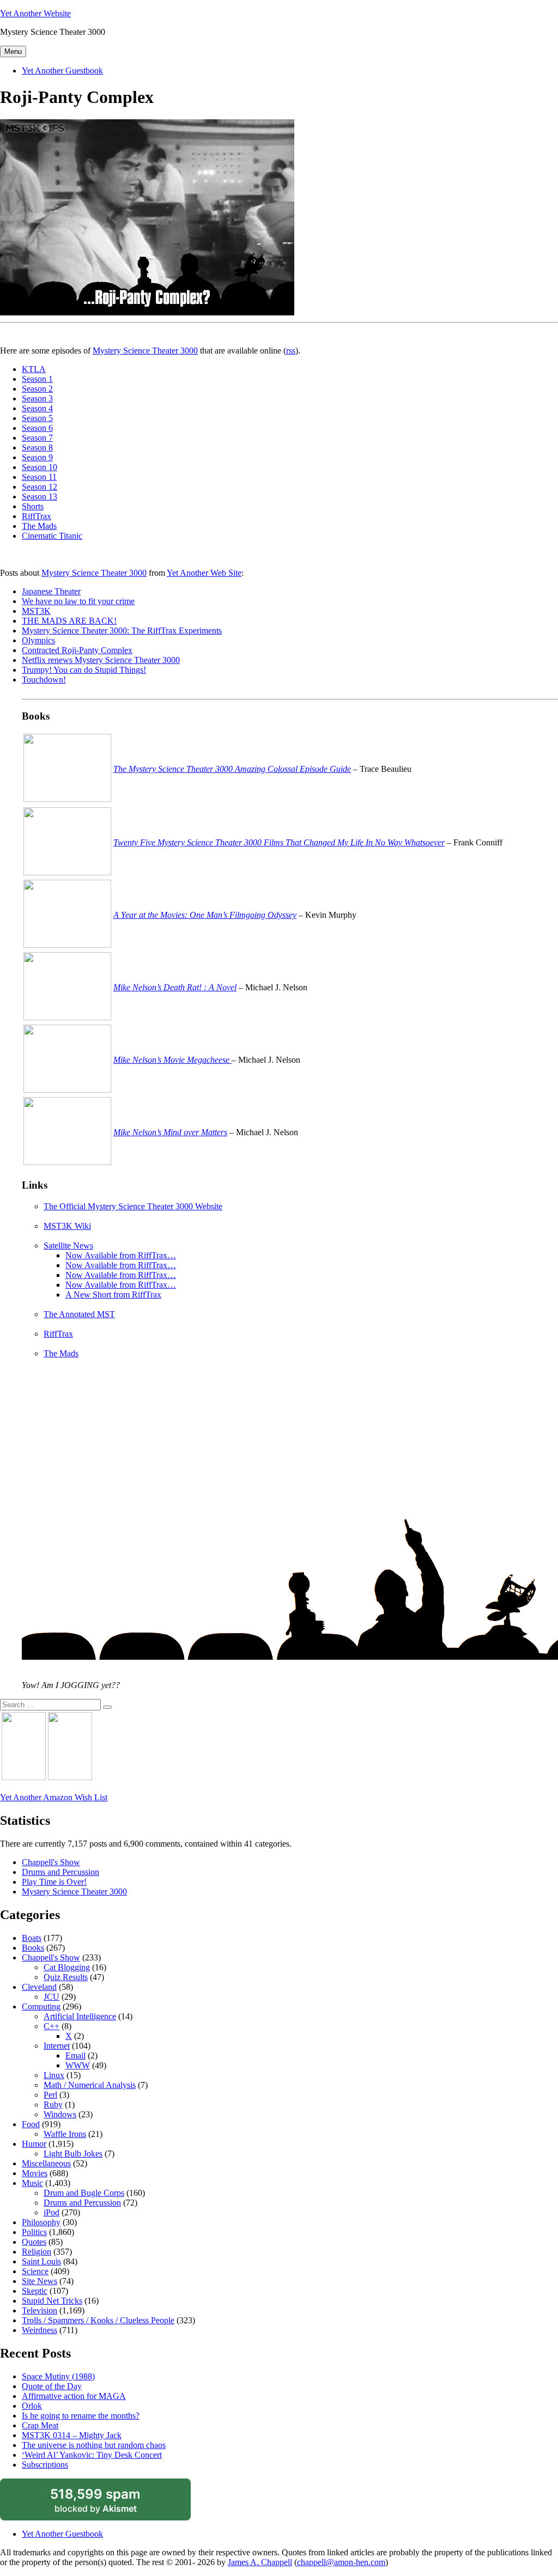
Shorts (33, 506)
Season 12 (40, 487)
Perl (50, 2095)
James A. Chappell (260, 2562)
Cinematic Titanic (52, 536)
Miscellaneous (46, 2163)
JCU (51, 1997)
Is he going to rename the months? (81, 2416)
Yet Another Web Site (204, 573)
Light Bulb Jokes (73, 2154)
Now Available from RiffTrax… (121, 1255)
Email (75, 2056)
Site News (40, 2281)
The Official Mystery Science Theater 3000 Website (133, 1206)
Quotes (34, 2242)
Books (33, 1948)
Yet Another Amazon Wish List (54, 1797)
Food (31, 2124)
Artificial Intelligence (80, 2016)
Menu (13, 51)
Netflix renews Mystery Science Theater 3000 (101, 660)
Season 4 (37, 408)
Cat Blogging (67, 1967)
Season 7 (37, 438)
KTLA (34, 369)
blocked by (108, 2504)
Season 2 (37, 389)
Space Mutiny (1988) (58, 2376)
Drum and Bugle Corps (84, 2193)
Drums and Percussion (60, 1872)
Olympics (38, 640)
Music (32, 2183)
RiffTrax (37, 516)
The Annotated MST (79, 1314)
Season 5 (37, 418)
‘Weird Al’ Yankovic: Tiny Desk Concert (92, 2455)
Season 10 (40, 467)
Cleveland (39, 1987)
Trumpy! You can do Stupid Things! (84, 670)
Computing (41, 2006)
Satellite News (68, 1246)
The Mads (39, 526)
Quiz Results (66, 1977)
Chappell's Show (51, 1862)
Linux (54, 2075)
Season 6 (37, 428)
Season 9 (37, 457)
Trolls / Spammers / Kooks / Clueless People (98, 2320)
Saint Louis (41, 2261)
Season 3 (37, 398)
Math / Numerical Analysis (90, 2085)
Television (40, 2310)
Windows (60, 2114)
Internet (57, 2046)
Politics (34, 2232)
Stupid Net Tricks (52, 2301)
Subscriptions (45, 2465)
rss (291, 351)
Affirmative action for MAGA (74, 2396)
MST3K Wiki (67, 1226)
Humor (34, 2144)
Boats (32, 1938)
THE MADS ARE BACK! (69, 621)
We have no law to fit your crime (78, 601)
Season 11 (39, 477)
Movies (35, 2173)
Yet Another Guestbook (62, 71)
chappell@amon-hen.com (341, 2562)
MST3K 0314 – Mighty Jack (72, 2435)
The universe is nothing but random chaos (94, 2445)
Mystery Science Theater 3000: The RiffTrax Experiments (122, 631)
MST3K (36, 611)
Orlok (32, 2406)
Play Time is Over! (54, 1882)
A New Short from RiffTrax (113, 1295)
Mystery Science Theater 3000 (145, 351)
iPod (51, 2212)
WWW (78, 2065)
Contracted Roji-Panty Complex (77, 650)
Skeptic (35, 2291)
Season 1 (37, 379)
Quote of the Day (52, 2386)
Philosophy (41, 2222)
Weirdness (40, 2330)
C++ (51, 2026)
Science (35, 2271)
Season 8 (37, 447)
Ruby (53, 2105)
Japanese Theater (51, 591)
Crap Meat (40, 2425)
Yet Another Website (35, 13)
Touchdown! (44, 680)
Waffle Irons (65, 2134)
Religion (37, 2252)
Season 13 (40, 497)
